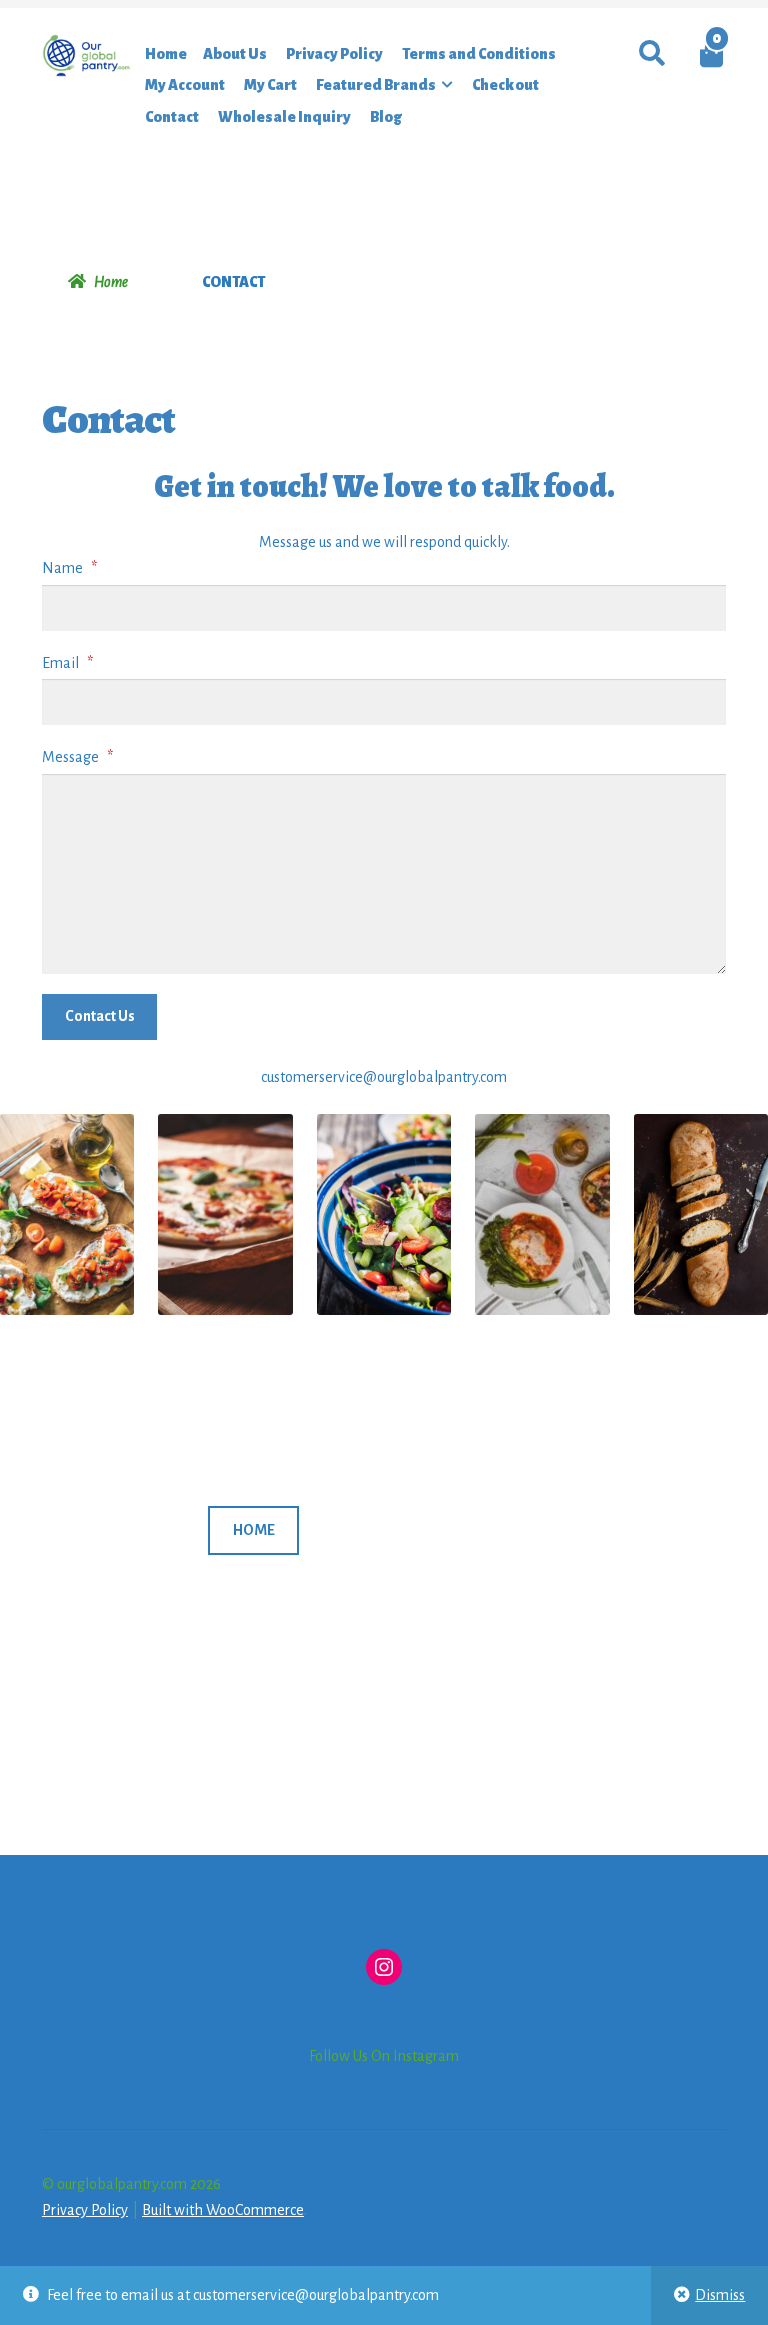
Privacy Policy (334, 54)
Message (77, 757)
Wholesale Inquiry (284, 117)
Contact (172, 117)
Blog (386, 117)
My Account (185, 85)
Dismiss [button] (720, 2295)
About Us (235, 54)
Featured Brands (376, 85)
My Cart (270, 85)
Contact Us (100, 1016)
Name (69, 568)
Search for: (651, 54)
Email (67, 663)
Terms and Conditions (479, 54)
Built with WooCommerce (223, 2210)
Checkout (505, 85)
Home (166, 54)
